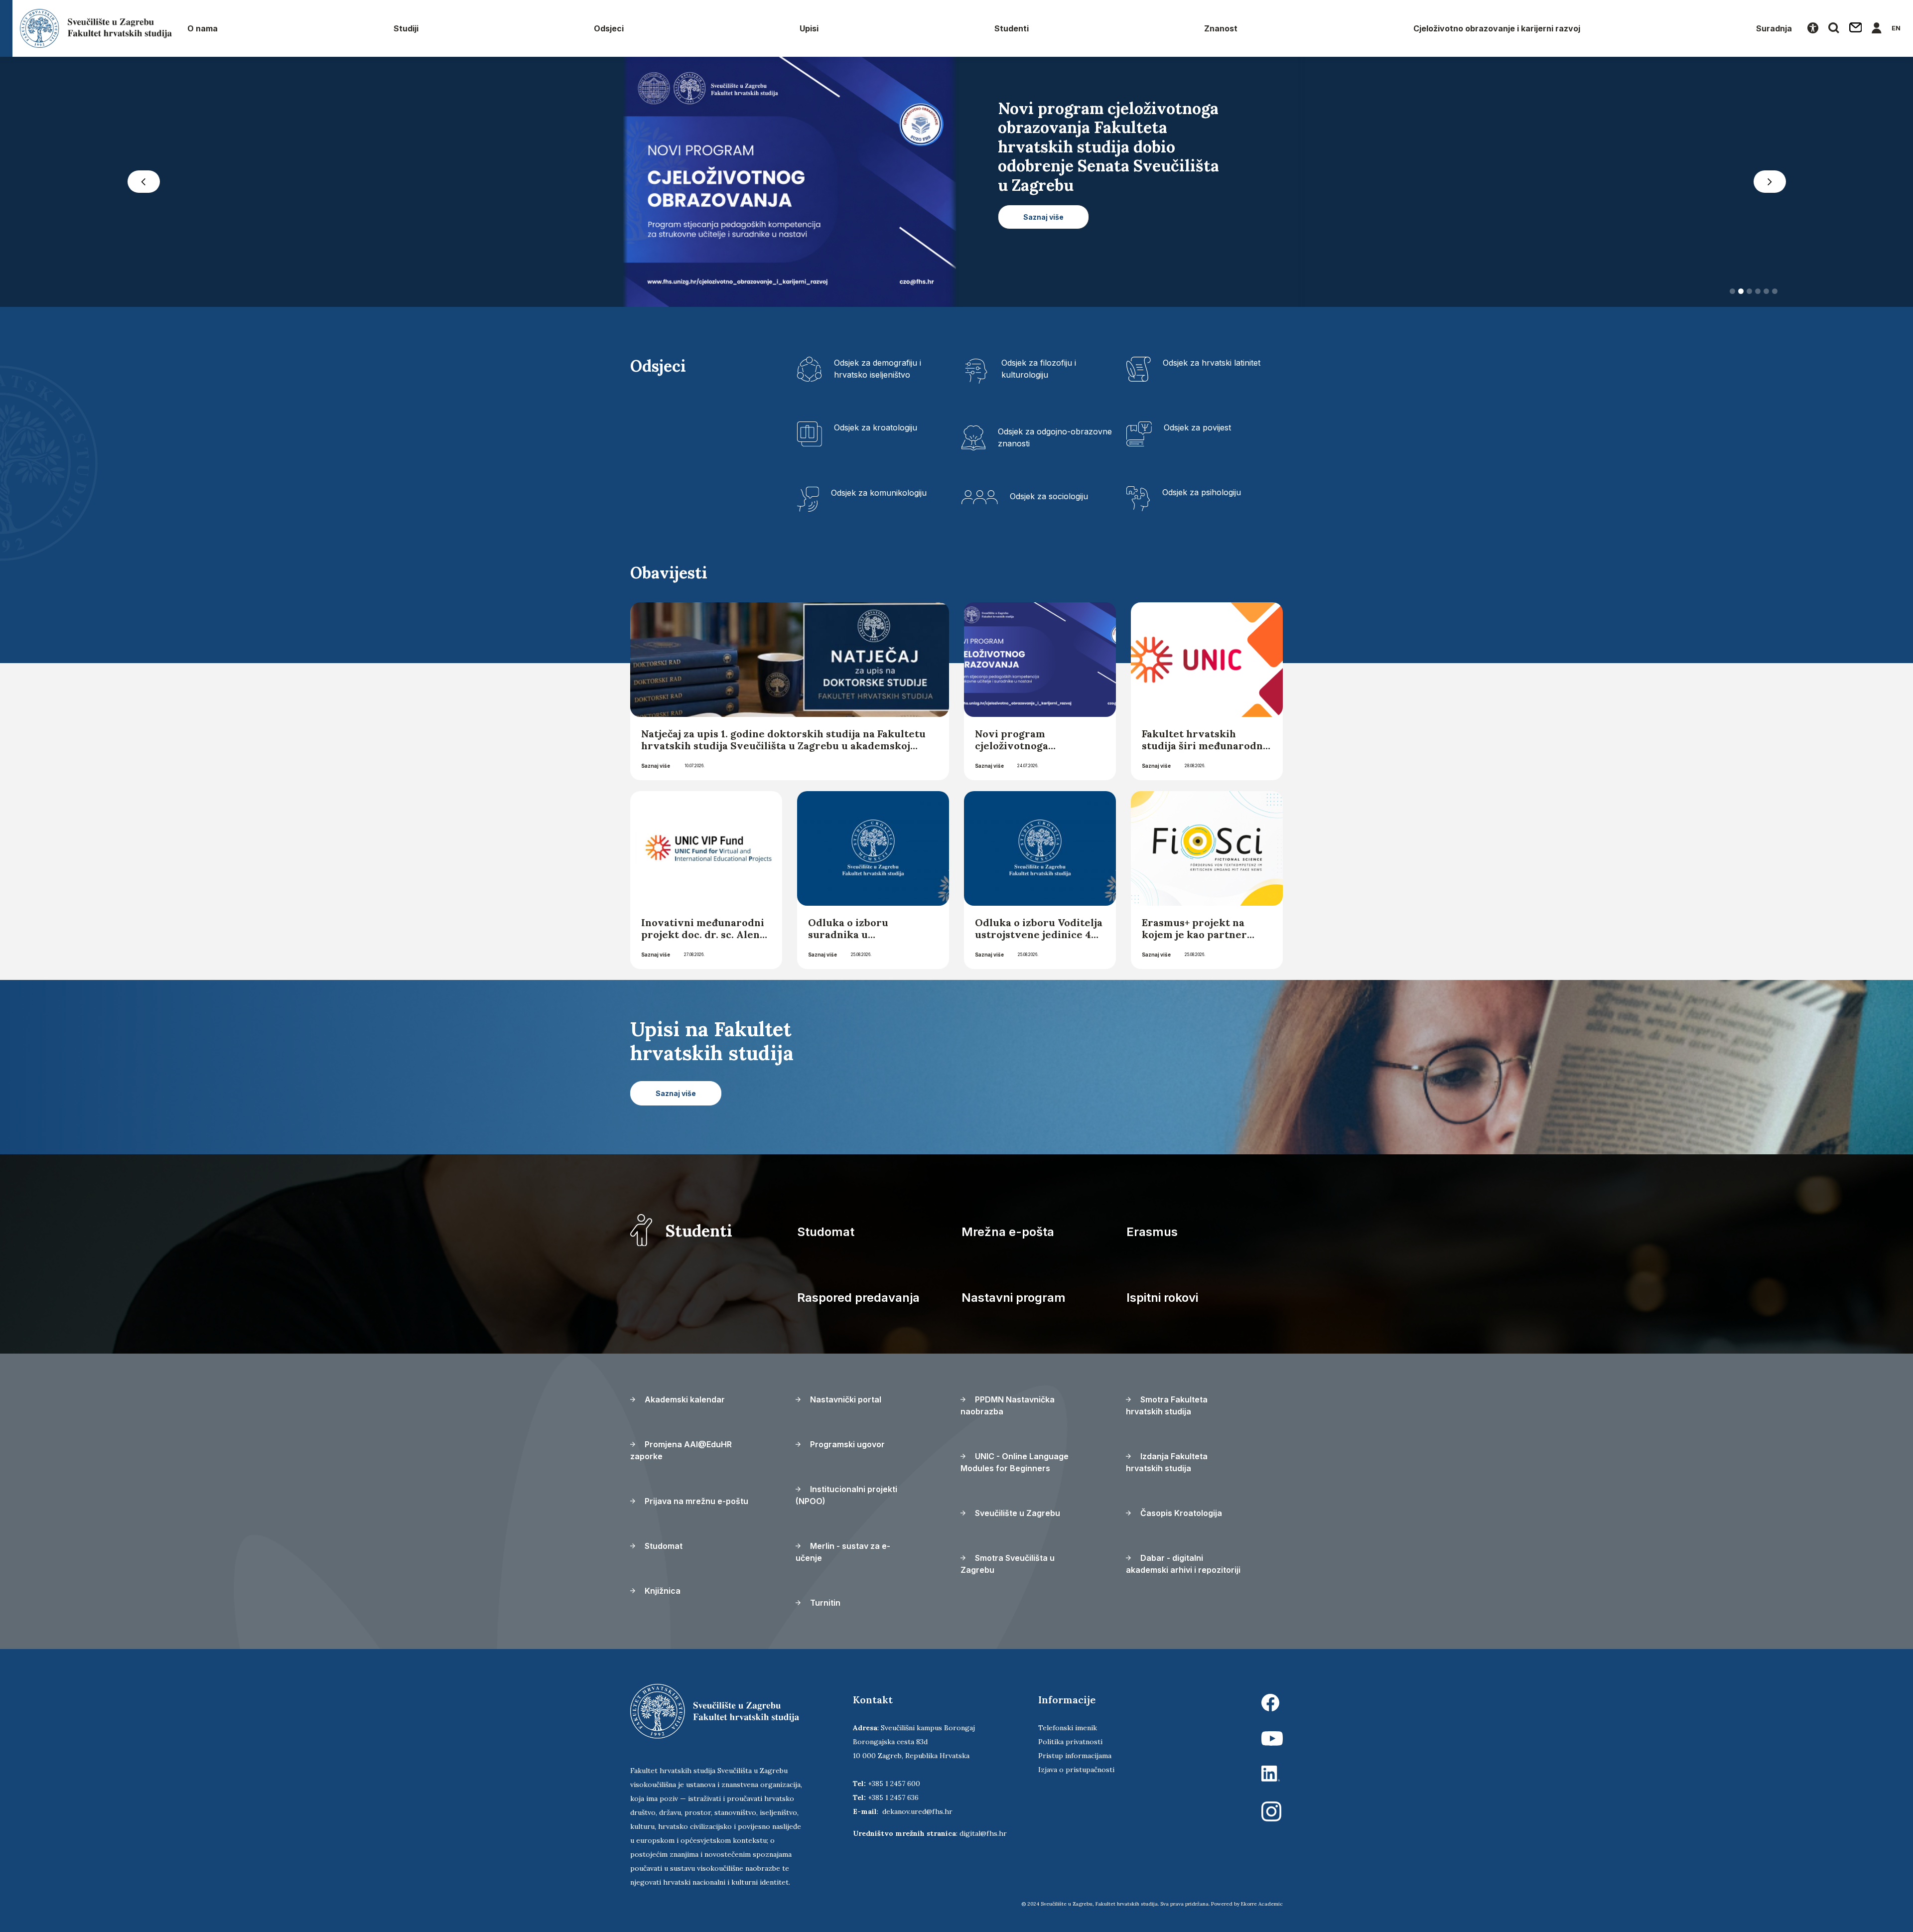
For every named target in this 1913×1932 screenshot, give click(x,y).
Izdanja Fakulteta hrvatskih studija (1167, 1462)
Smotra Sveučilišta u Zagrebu (1008, 1564)
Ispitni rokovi (1162, 1298)
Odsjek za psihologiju (1202, 492)
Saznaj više (656, 766)
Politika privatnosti (1070, 1742)
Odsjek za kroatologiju (876, 427)
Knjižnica (662, 1591)
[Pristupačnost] (1813, 28)
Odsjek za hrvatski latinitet (1212, 363)
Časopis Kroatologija (1180, 1513)
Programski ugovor (846, 1444)
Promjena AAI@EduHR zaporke (681, 1450)
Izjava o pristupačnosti (1076, 1770)
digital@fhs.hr (983, 1833)
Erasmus (1152, 1232)
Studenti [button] (1012, 28)
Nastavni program (1014, 1298)
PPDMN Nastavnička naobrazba (1008, 1405)
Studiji (406, 28)
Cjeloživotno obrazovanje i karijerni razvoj (1497, 28)
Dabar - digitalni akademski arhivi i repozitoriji (1183, 1564)
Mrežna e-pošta (1008, 1232)
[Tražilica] (1834, 28)
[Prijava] (1877, 28)
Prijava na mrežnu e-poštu (695, 1501)
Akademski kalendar (684, 1399)
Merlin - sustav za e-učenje (843, 1552)
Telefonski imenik (1068, 1728)
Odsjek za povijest (1197, 427)
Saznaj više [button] (1043, 198)
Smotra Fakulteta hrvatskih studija (1167, 1405)
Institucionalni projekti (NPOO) (846, 1495)
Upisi (809, 28)
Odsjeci (609, 28)
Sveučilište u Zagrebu (1017, 1513)
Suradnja (1774, 28)
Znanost (1221, 28)
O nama (203, 28)
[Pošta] (1856, 28)
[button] (143, 182)
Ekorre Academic (1262, 1904)
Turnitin (824, 1603)
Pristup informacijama (1075, 1756)
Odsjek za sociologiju (1049, 496)
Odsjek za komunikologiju (879, 493)
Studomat (826, 1232)
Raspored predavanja (858, 1298)
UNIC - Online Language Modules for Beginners (1015, 1462)
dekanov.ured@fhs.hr (917, 1811)
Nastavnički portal (845, 1399)
